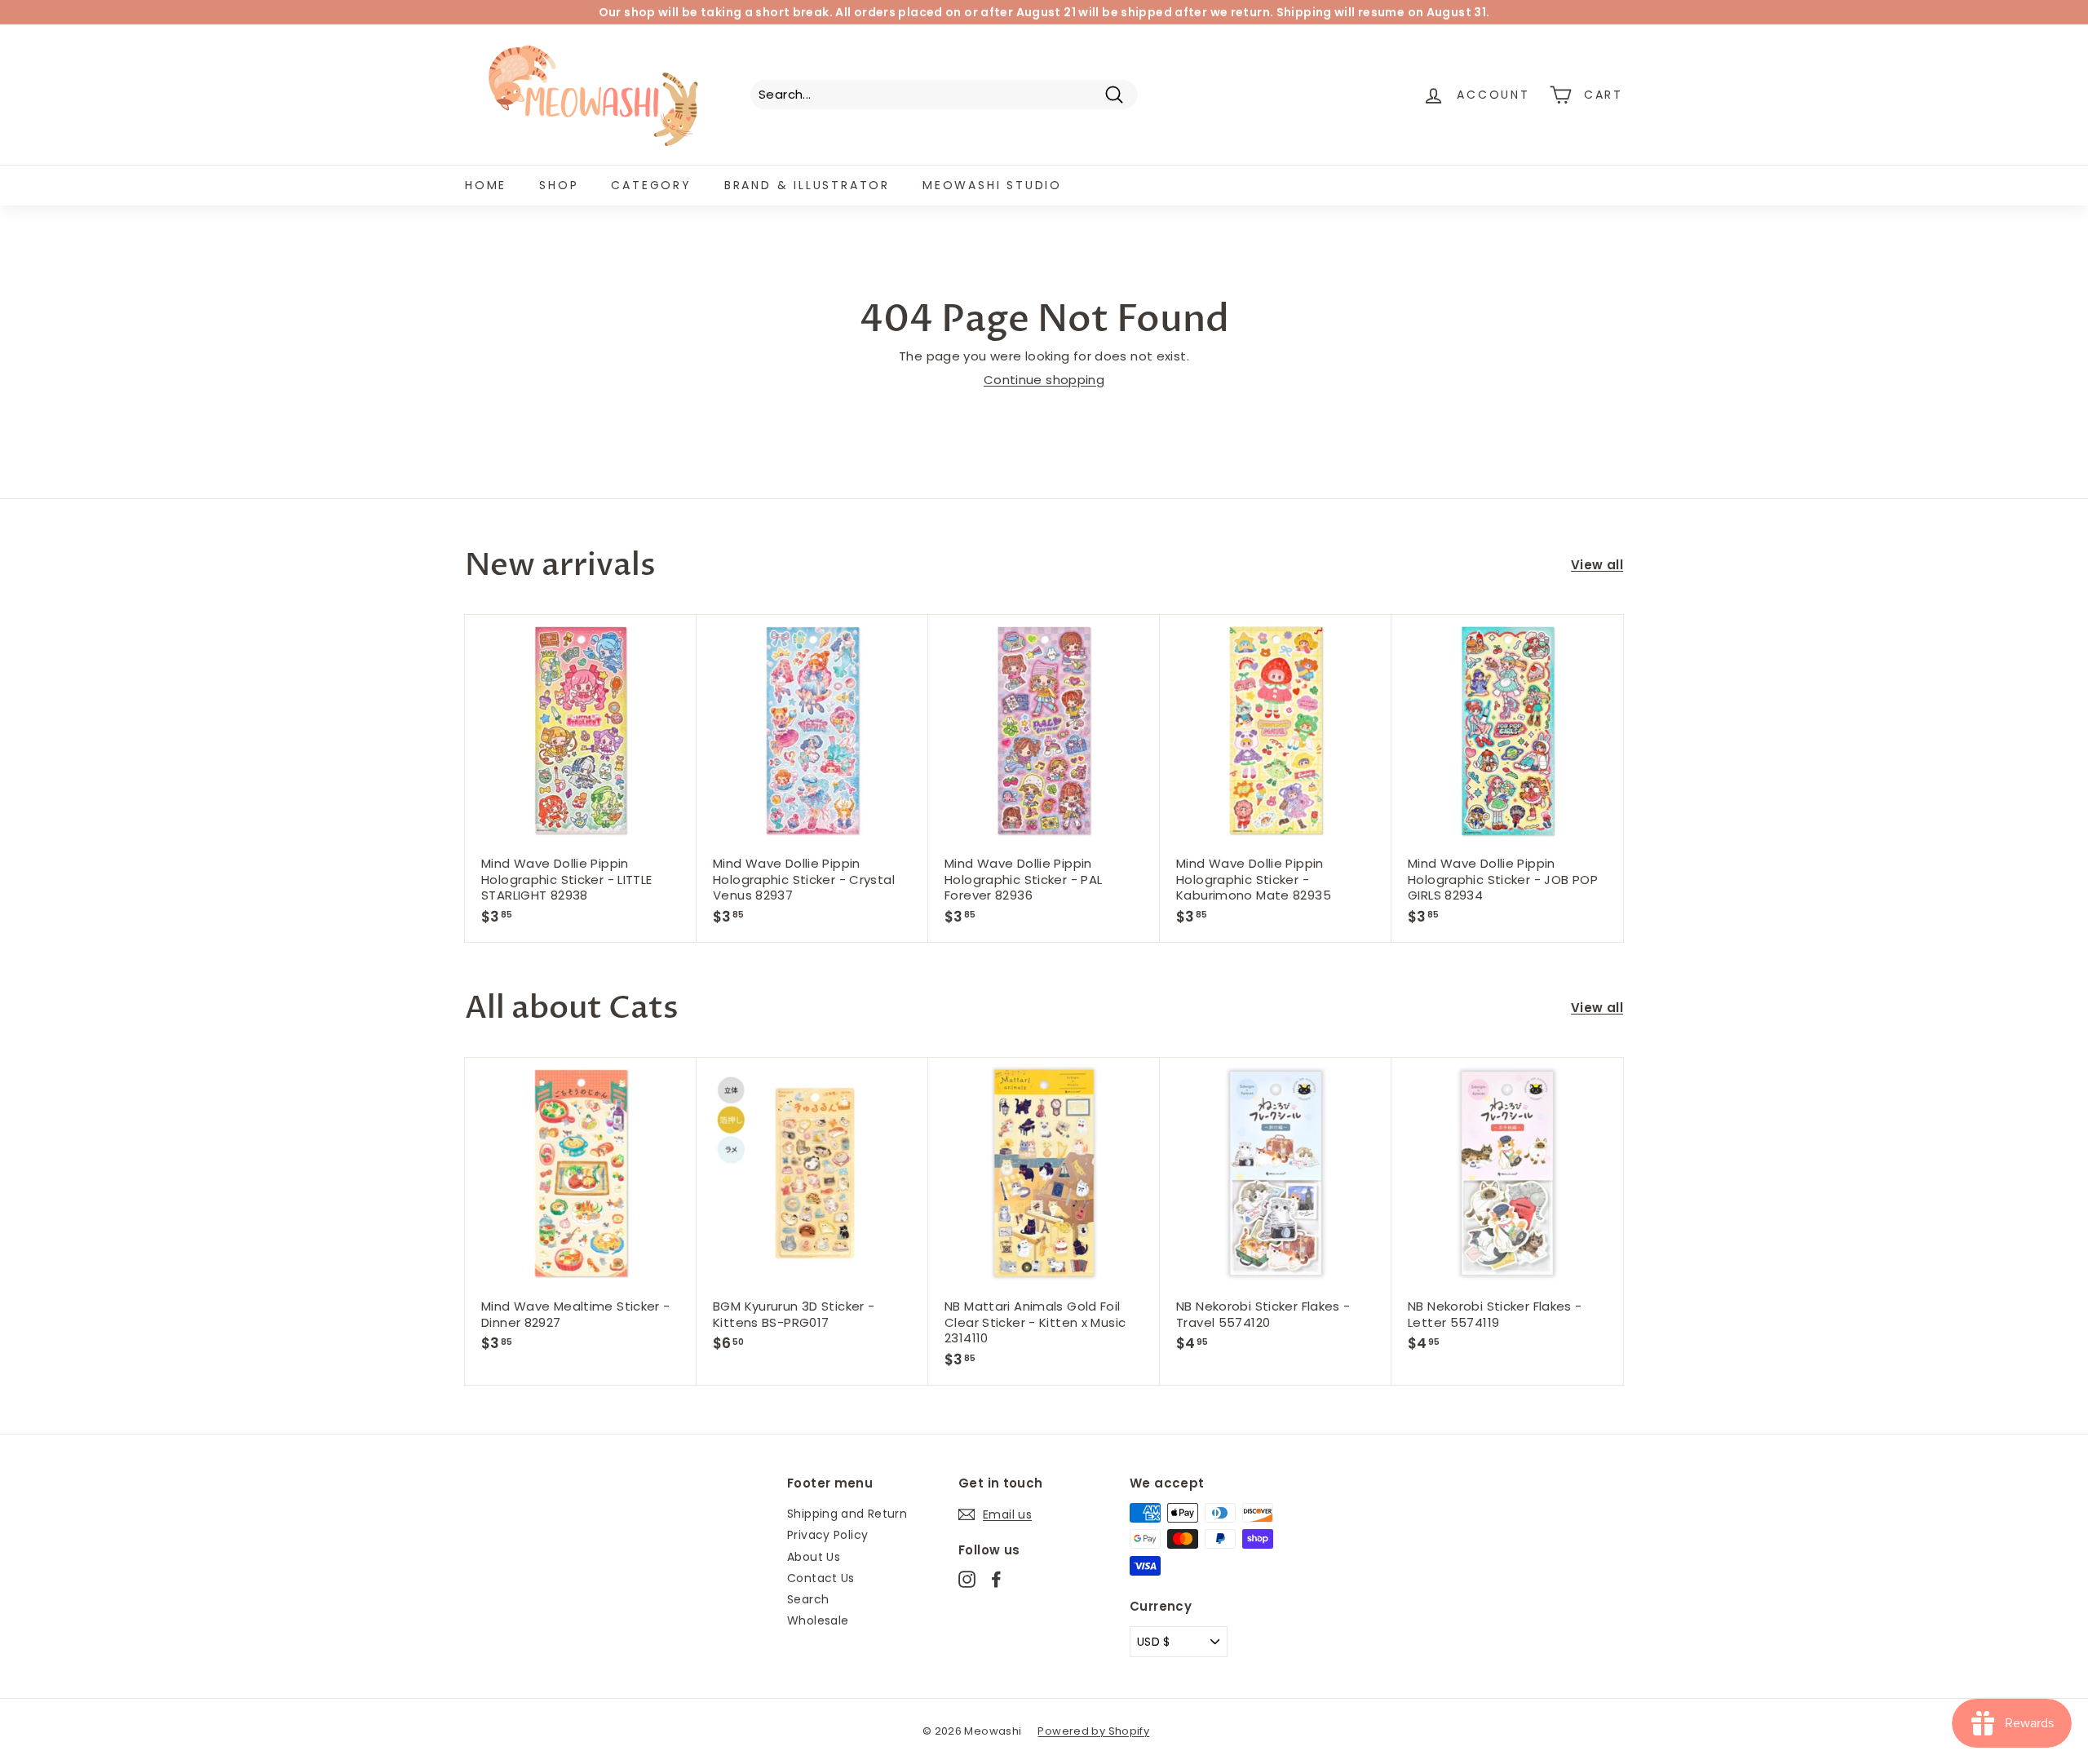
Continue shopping (1044, 380)
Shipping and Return (847, 1514)
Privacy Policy (827, 1535)
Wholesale (818, 1620)
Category (651, 185)
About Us (814, 1557)
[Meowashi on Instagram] (967, 1579)
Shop (559, 185)
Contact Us (821, 1578)
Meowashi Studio (992, 185)
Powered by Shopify (1093, 1731)
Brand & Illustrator (807, 185)
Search (808, 1599)
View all (1597, 565)
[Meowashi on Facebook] (996, 1579)
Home (486, 185)
